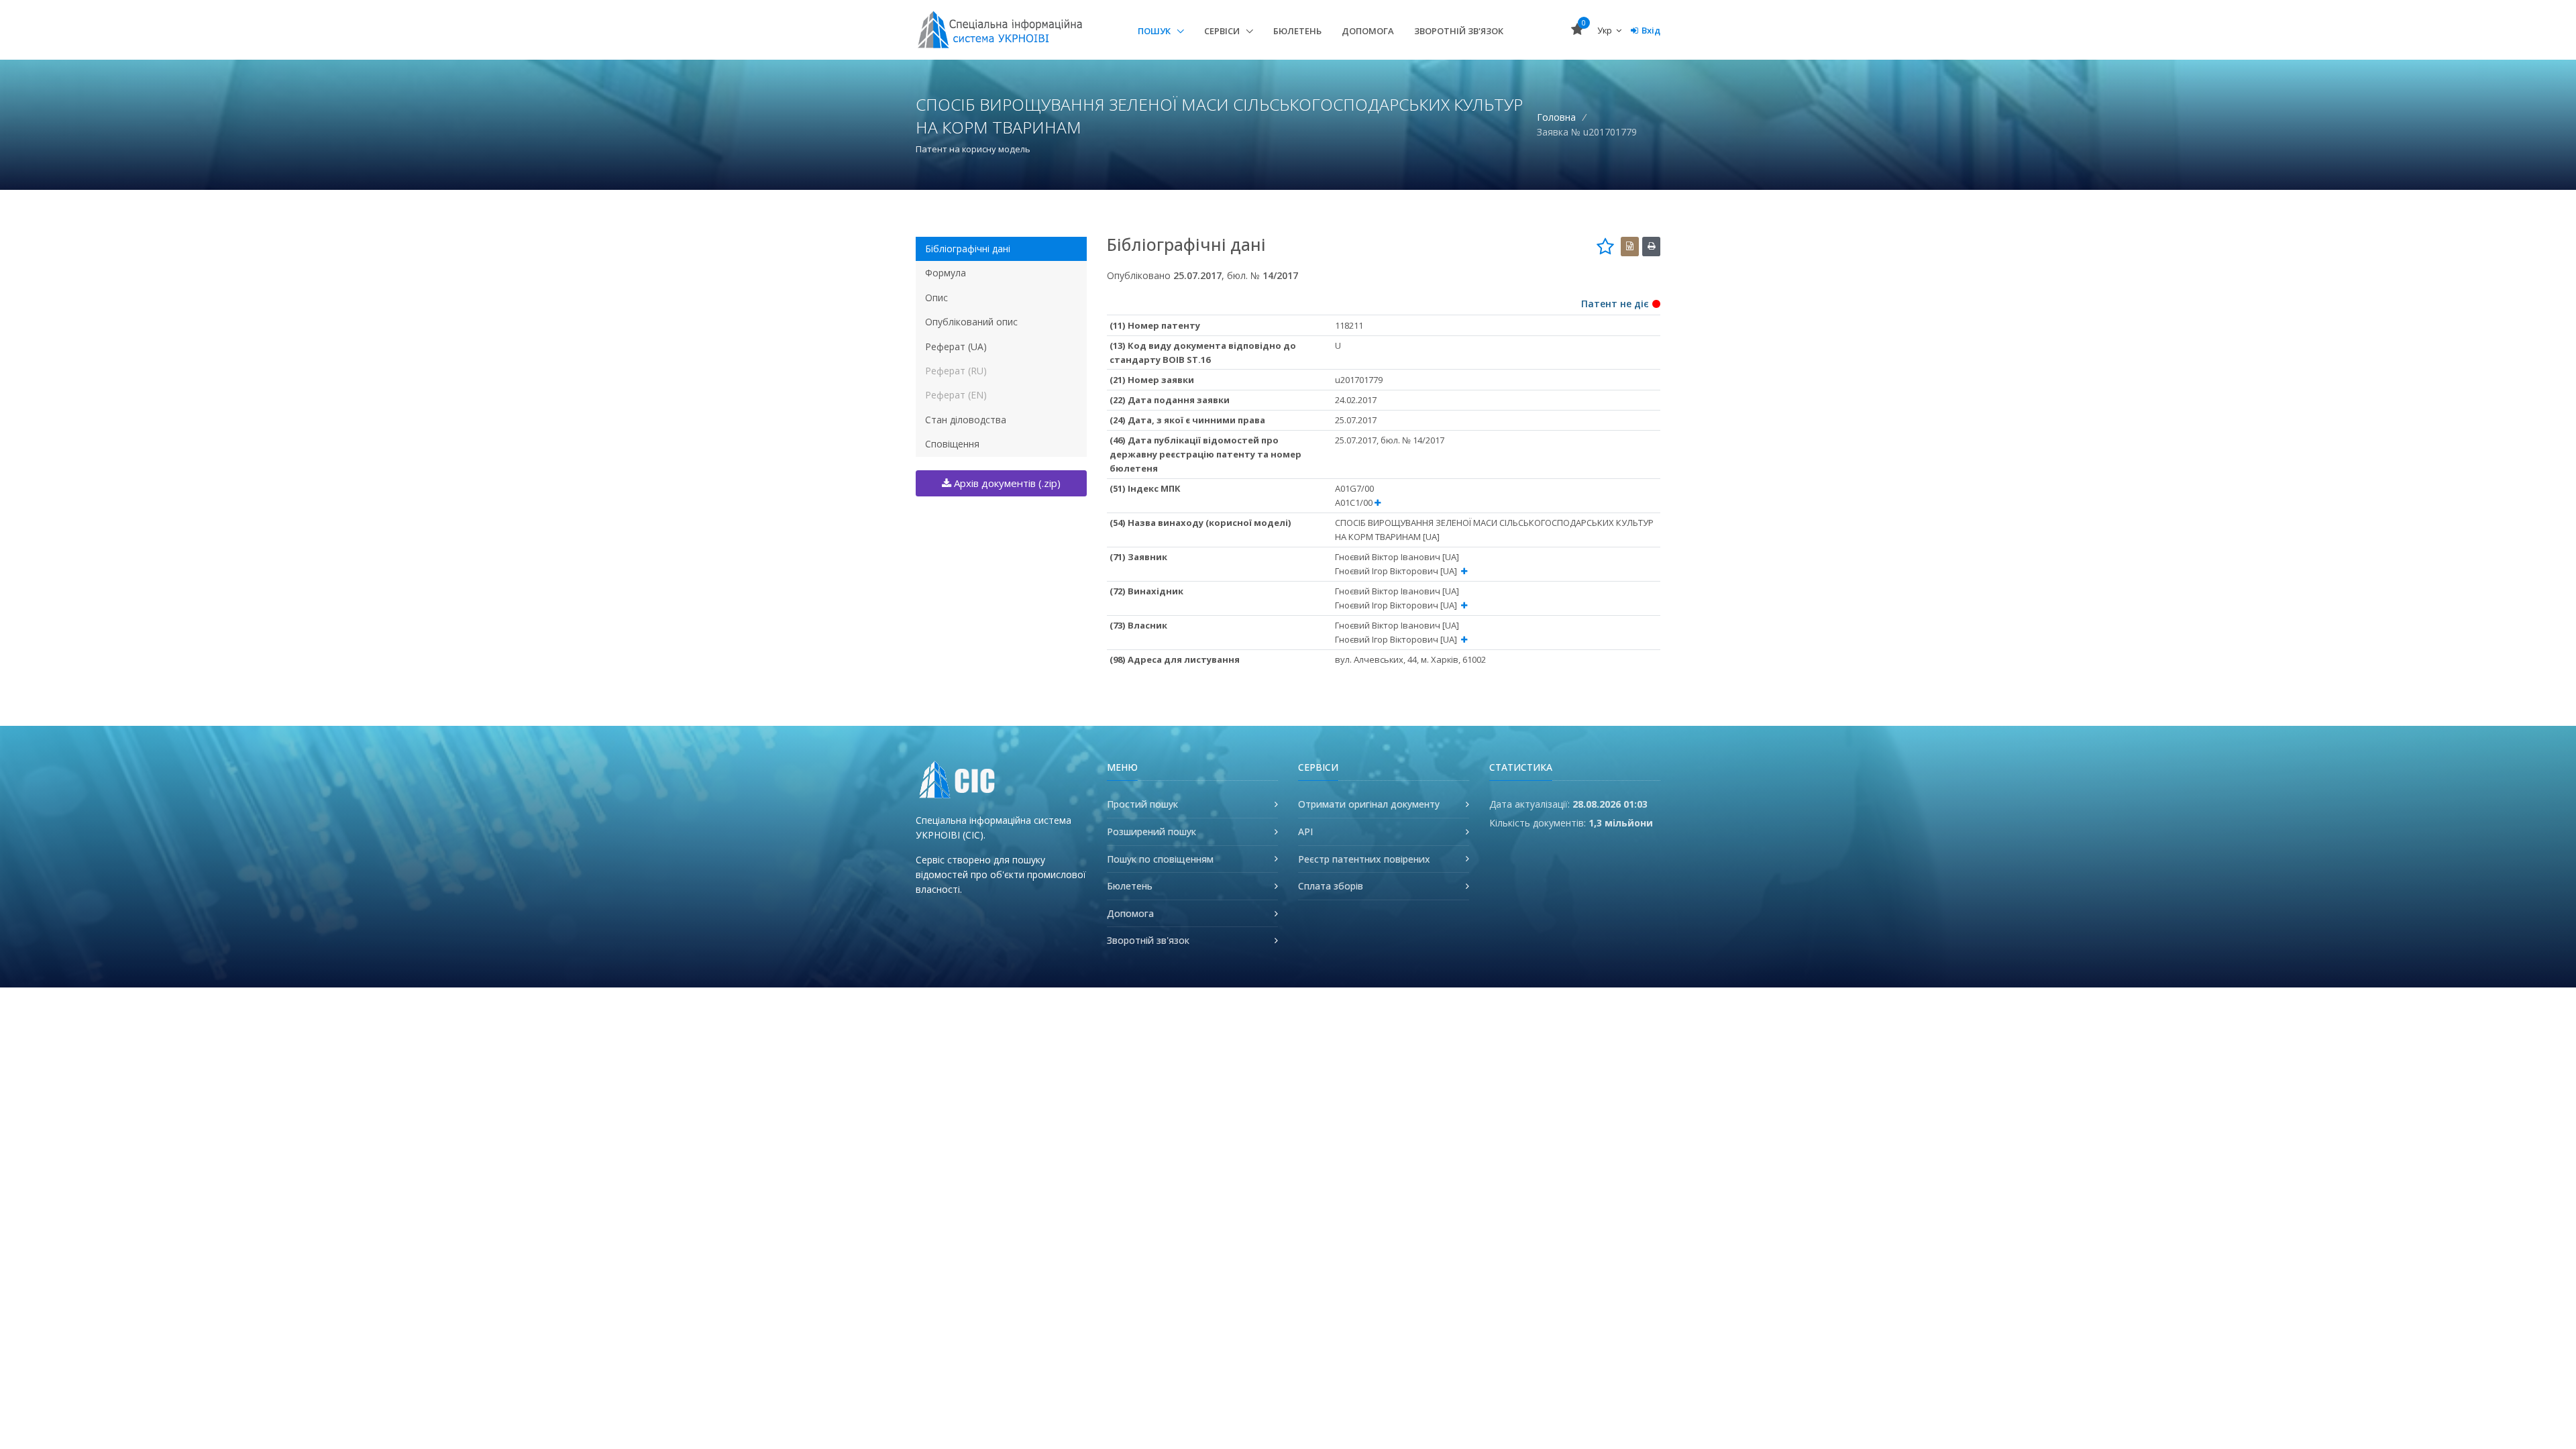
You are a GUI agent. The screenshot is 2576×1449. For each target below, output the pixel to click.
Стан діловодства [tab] (966, 420)
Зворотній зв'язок (1459, 31)
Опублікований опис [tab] (971, 322)
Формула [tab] (946, 273)
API (1305, 831)
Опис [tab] (936, 298)
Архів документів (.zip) (1006, 483)
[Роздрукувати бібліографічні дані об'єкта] (1651, 247)
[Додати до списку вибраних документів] (1605, 246)
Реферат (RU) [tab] (956, 371)
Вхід (1651, 30)
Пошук (1155, 31)
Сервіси (1223, 31)
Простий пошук (1142, 804)
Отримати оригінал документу (1369, 804)
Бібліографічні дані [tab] (968, 249)
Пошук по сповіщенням (1160, 859)
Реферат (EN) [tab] (956, 395)
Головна (1556, 117)
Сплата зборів (1331, 886)
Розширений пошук (1151, 831)
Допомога (1368, 31)
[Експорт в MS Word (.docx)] (1630, 247)
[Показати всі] (1378, 503)
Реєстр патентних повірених (1364, 859)
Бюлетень (1297, 31)
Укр (1606, 30)
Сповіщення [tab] (952, 444)
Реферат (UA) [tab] (956, 346)
